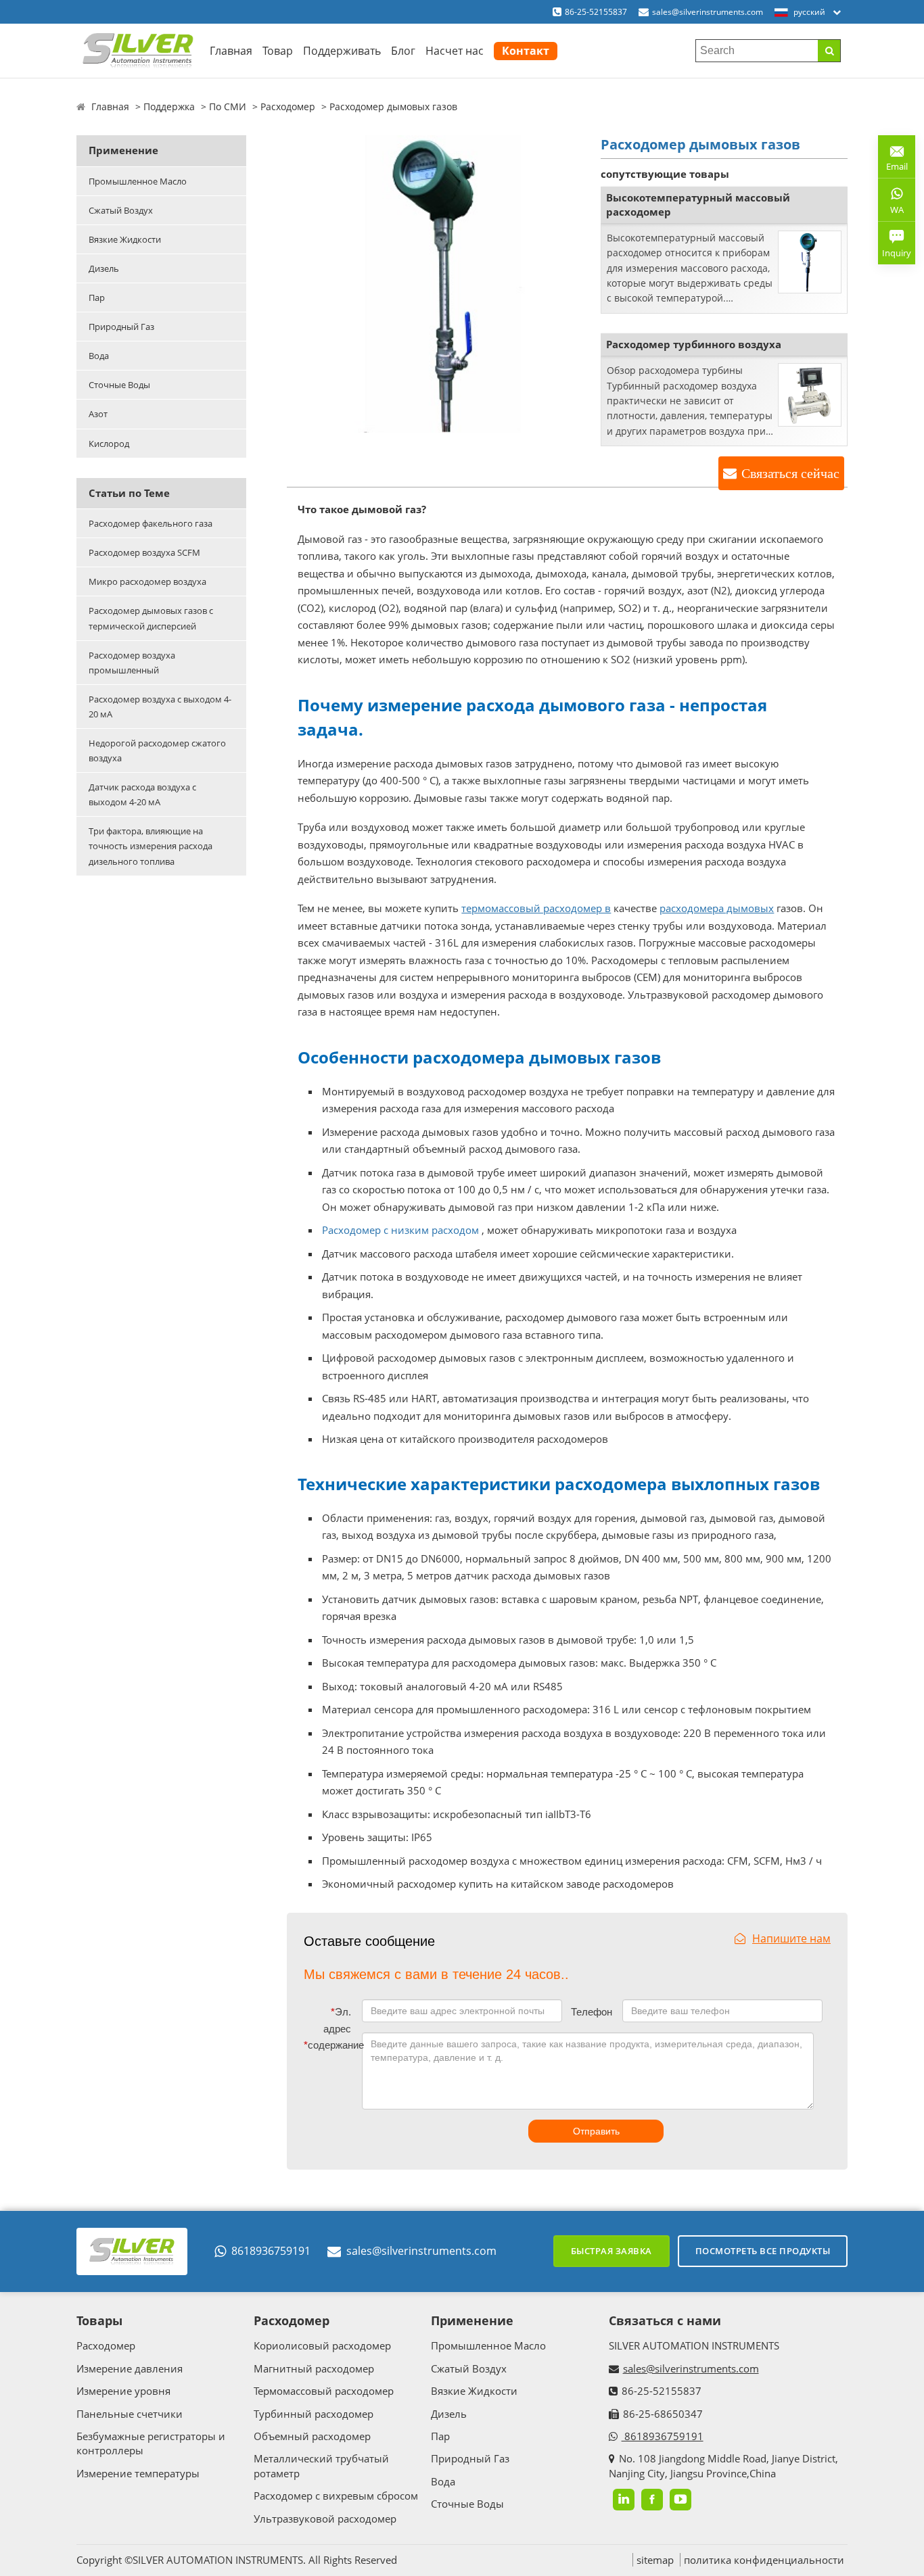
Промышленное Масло (138, 181)
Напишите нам (791, 1938)
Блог (403, 51)
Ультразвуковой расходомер (325, 2519)
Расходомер (288, 106)
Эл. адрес (337, 2021)
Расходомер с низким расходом (400, 1230)
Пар (97, 297)
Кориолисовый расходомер (322, 2345)
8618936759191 (271, 2251)
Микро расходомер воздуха (147, 581)
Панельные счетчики (130, 2414)
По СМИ (228, 106)
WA (891, 212)
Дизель (104, 268)
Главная (231, 51)
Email (893, 161)
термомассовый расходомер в (536, 908)
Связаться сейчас (790, 473)
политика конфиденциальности (764, 2560)
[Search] (829, 51)
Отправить (596, 2131)
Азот (98, 414)
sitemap (655, 2560)
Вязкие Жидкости (125, 239)
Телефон (592, 2012)
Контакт (526, 51)
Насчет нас (455, 51)
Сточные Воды (119, 385)
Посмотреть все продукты (763, 2251)
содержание (330, 2045)
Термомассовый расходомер (324, 2391)
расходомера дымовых (717, 908)
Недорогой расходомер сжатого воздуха (157, 750)
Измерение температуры (138, 2473)
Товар (278, 51)
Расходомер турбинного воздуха (694, 344)
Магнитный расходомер (314, 2368)
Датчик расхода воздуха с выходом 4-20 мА (142, 794)
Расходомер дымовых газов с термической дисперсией (151, 618)
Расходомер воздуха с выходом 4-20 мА (160, 707)
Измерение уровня (123, 2391)
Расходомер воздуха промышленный (132, 663)
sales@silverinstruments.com (708, 12)
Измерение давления (130, 2368)
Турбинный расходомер (314, 2414)
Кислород (109, 444)
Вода (99, 356)
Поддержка (169, 106)
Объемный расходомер (312, 2436)
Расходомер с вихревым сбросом (336, 2496)
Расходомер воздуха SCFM (144, 552)
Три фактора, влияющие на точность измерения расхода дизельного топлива (151, 846)
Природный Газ (121, 327)
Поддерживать (342, 51)
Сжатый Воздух (121, 210)
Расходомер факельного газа (151, 523)
